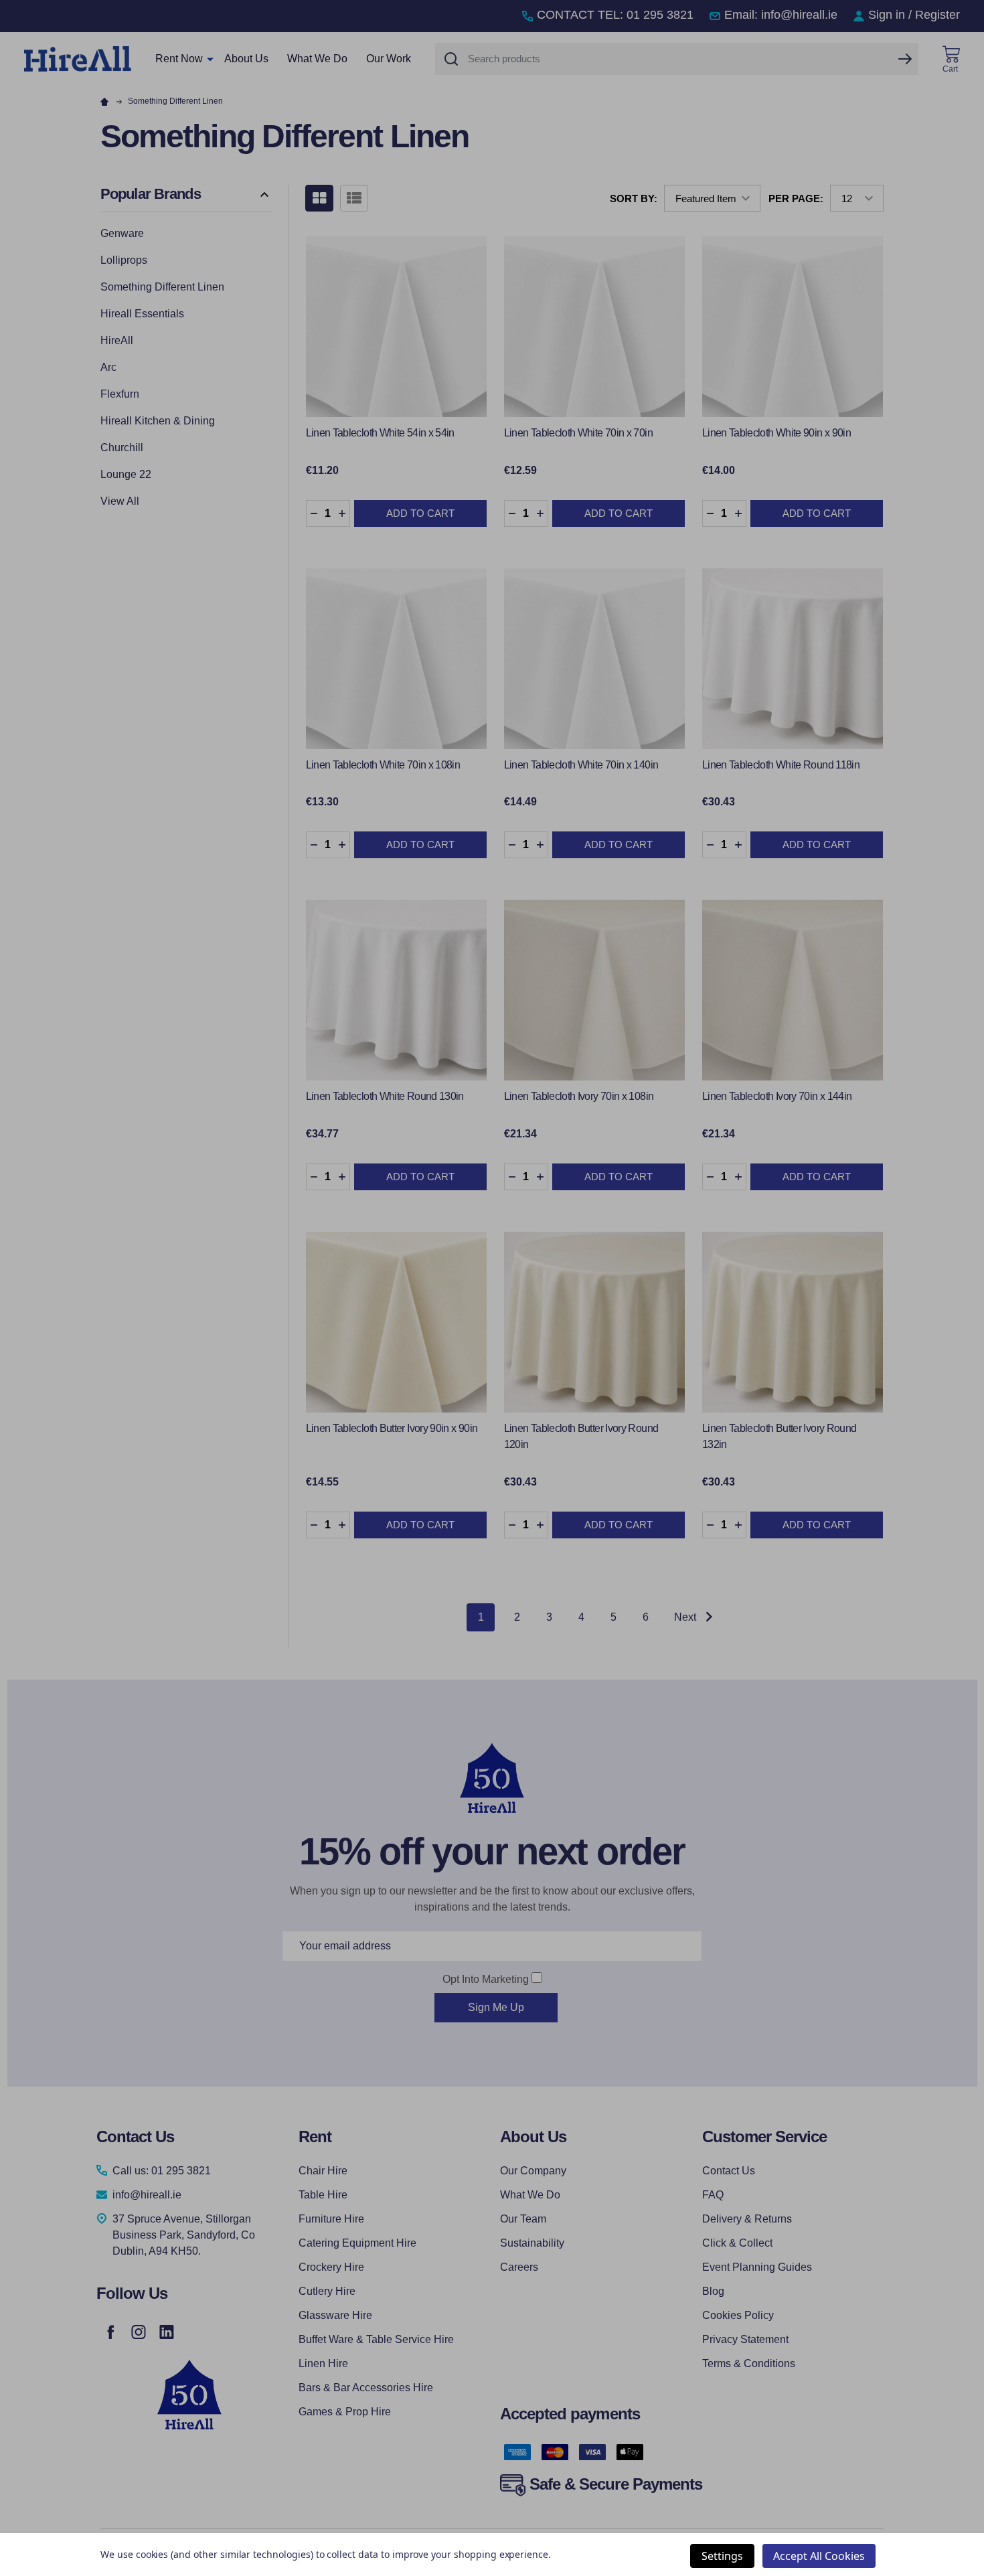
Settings (722, 2556)
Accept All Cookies (819, 2556)
